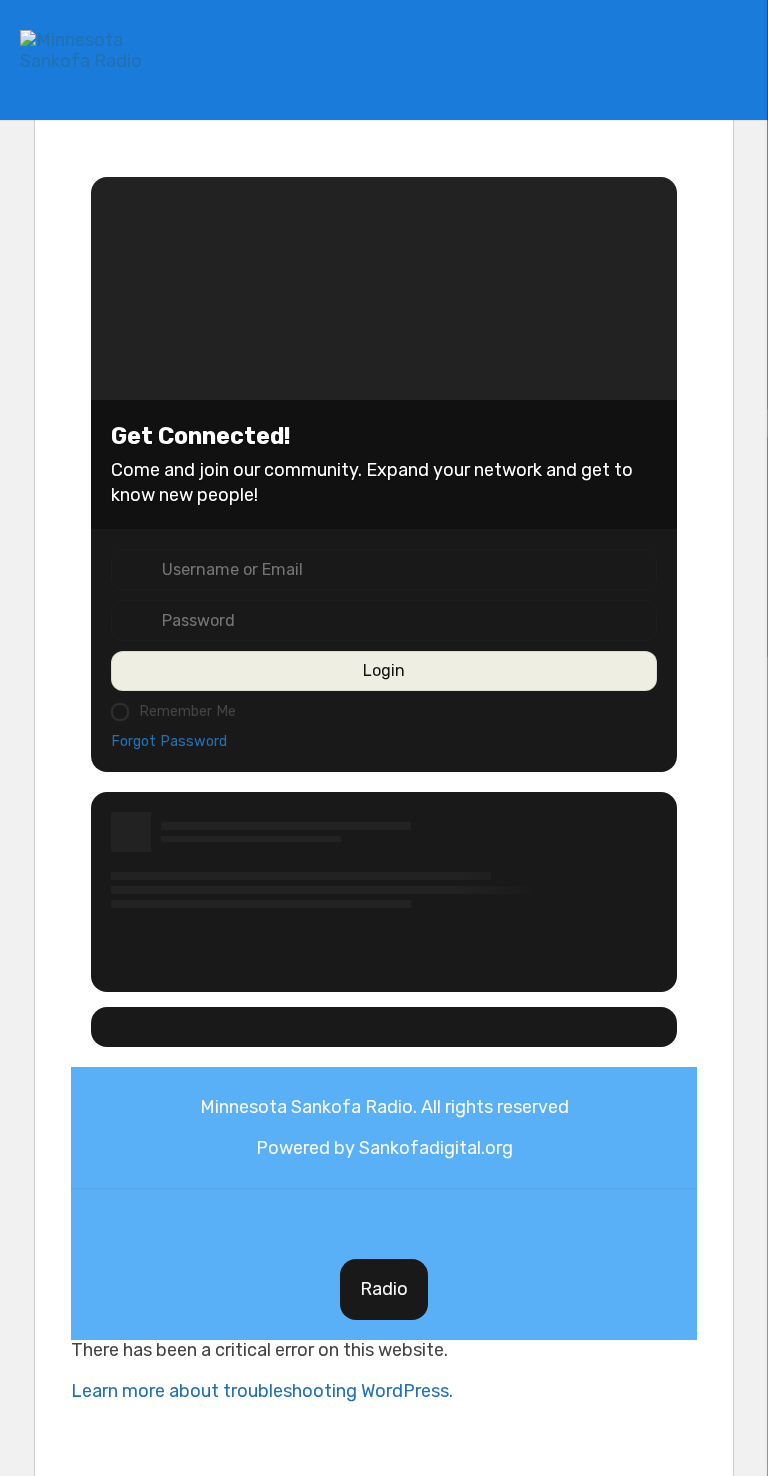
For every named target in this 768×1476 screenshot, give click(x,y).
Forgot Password (169, 741)
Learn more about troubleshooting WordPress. (262, 1391)
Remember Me (187, 711)
